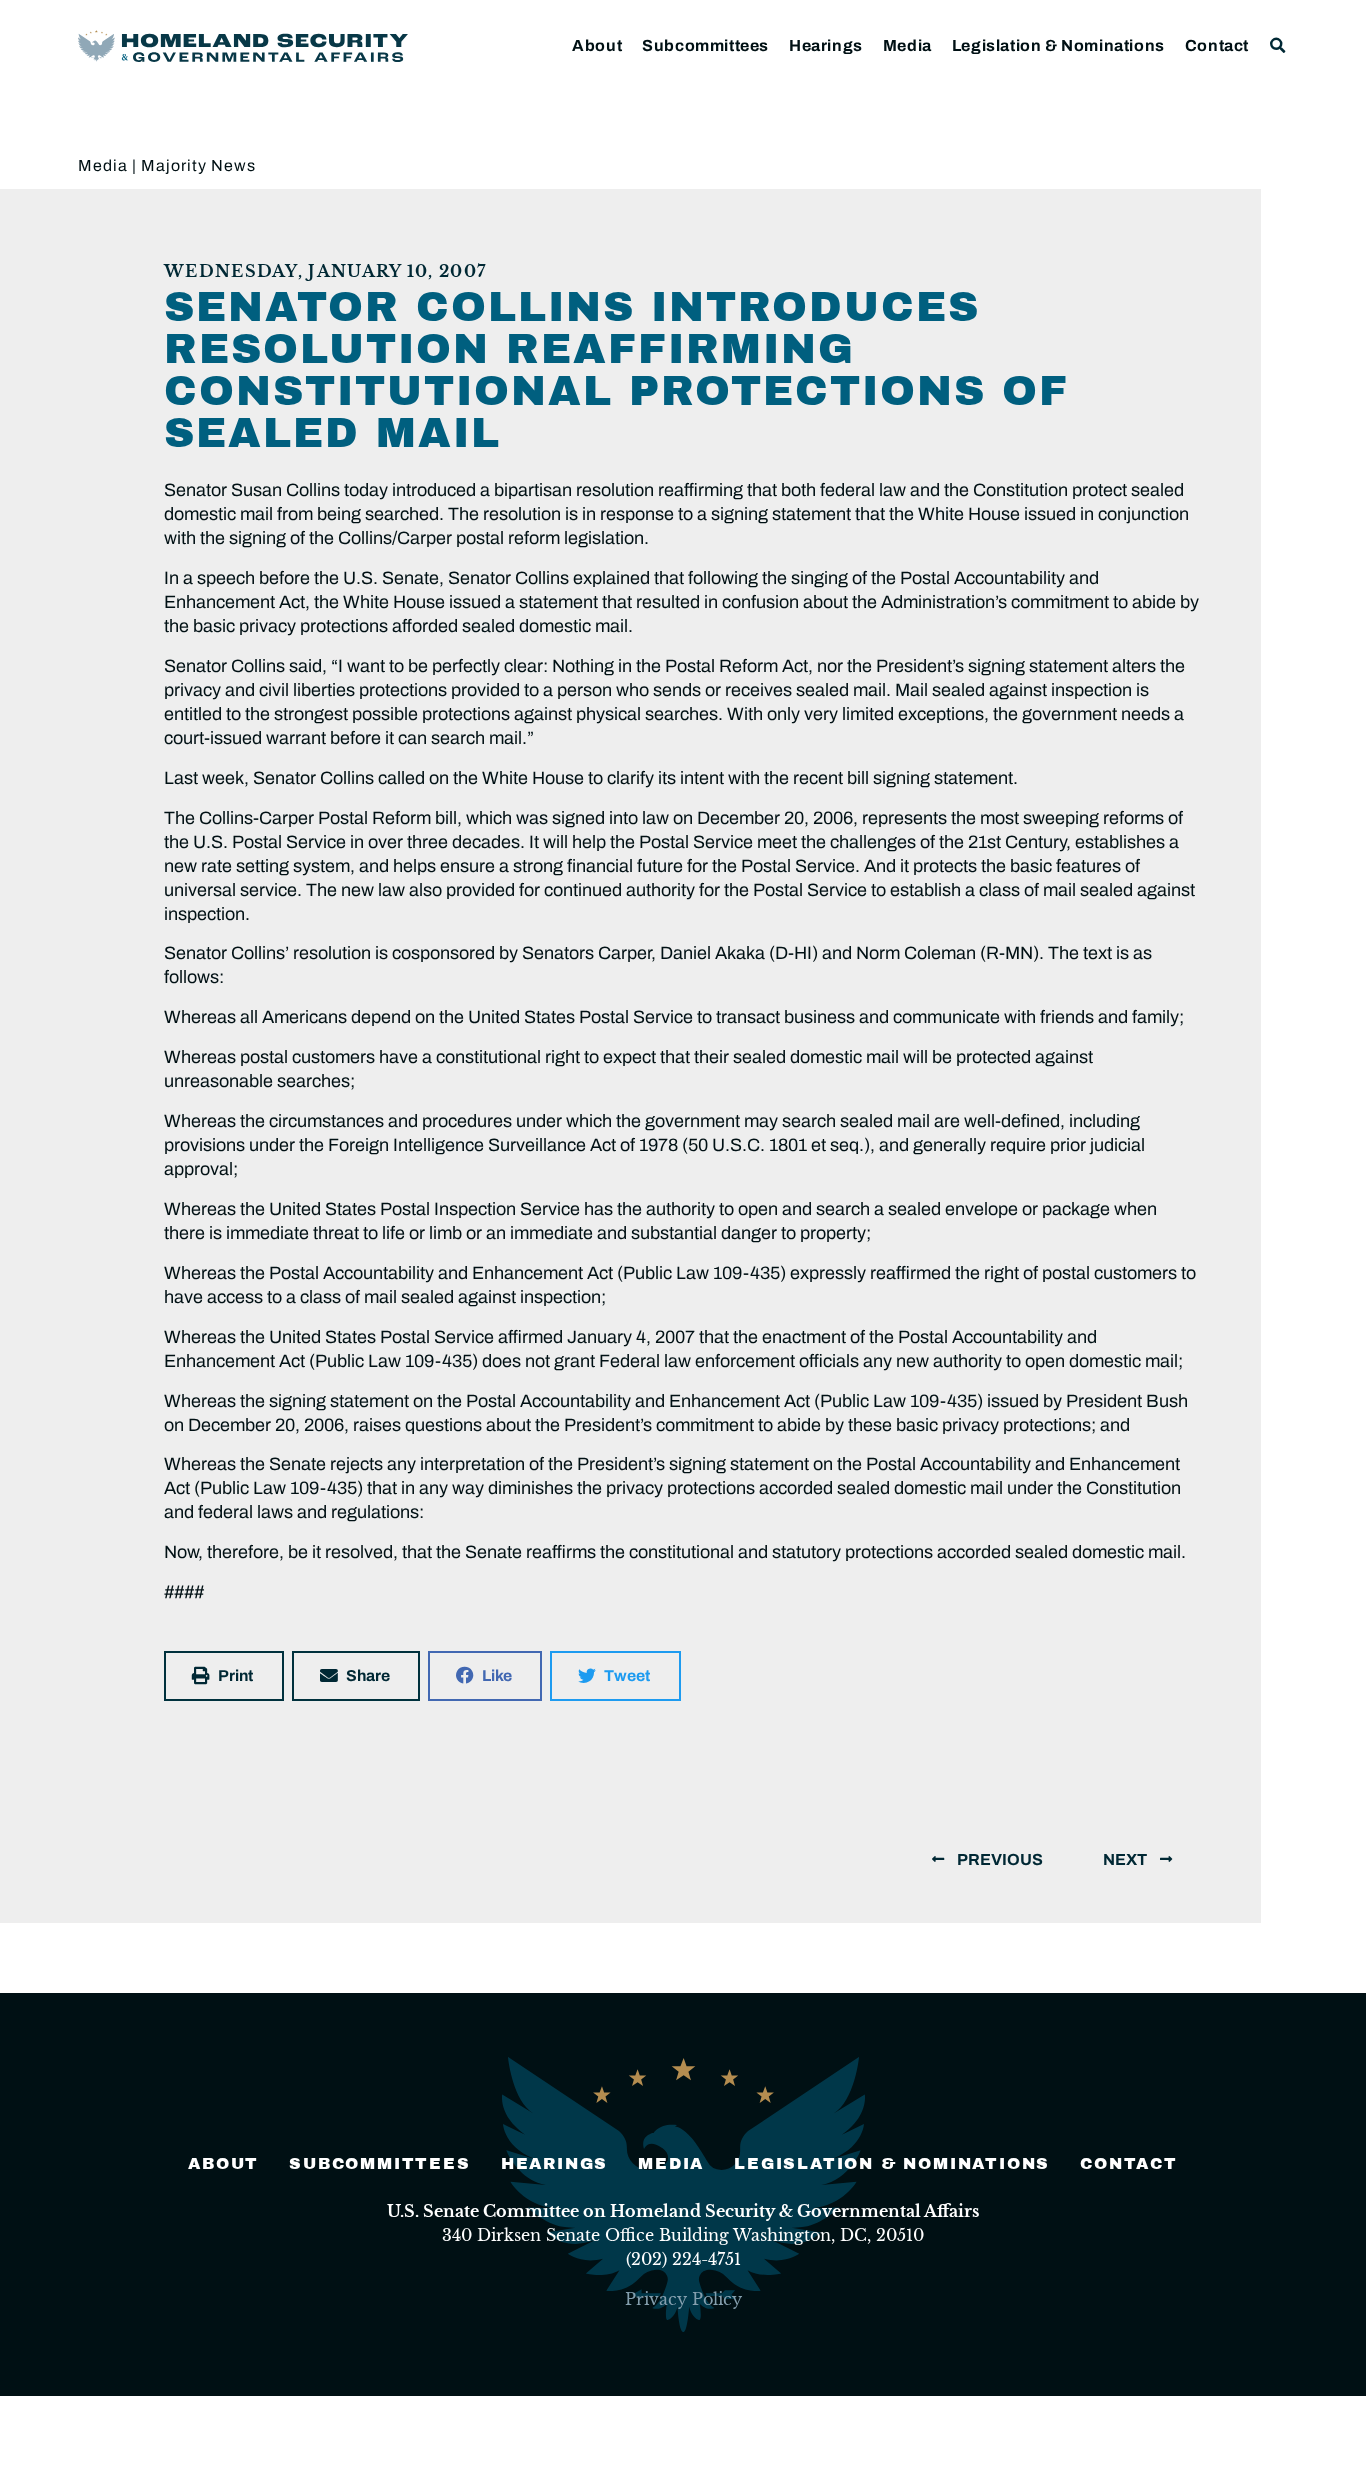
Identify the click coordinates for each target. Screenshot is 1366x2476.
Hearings (826, 45)
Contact (1217, 45)
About (597, 45)
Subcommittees (705, 45)
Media (907, 45)
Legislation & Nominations (1058, 45)
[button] (1278, 45)
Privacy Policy (683, 2299)
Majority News (198, 165)
